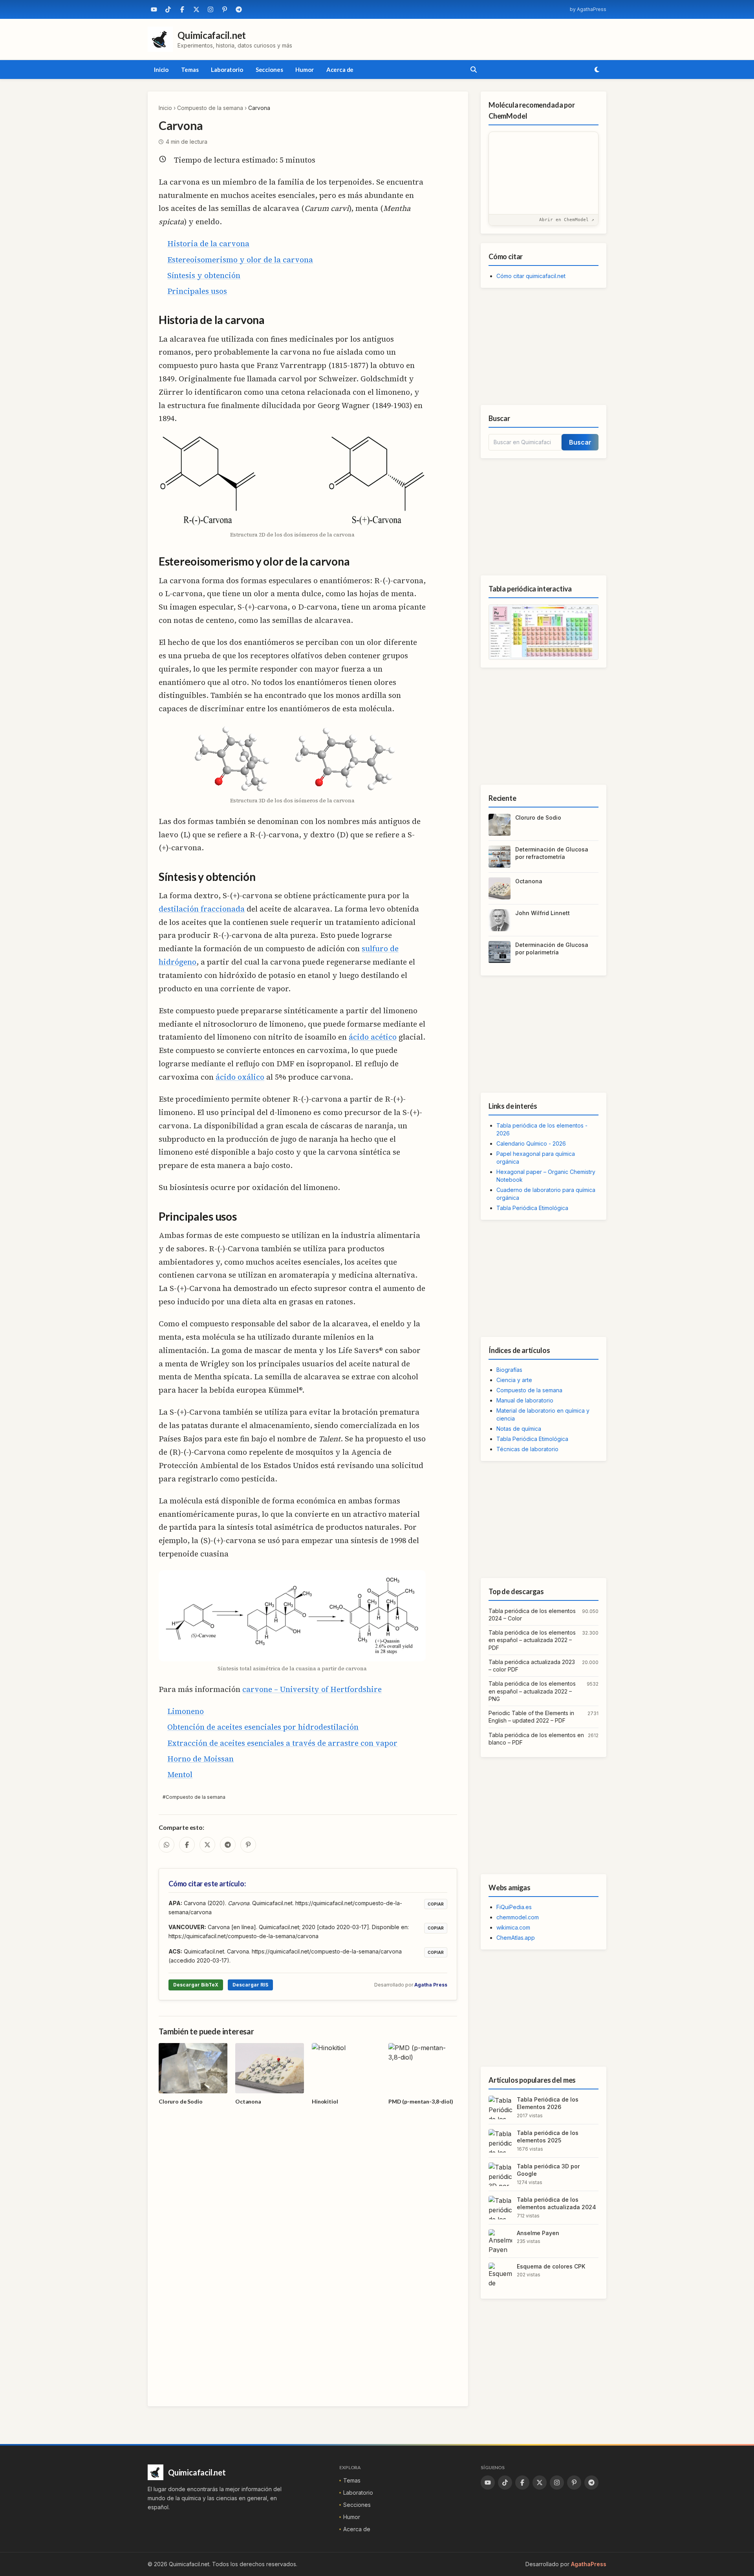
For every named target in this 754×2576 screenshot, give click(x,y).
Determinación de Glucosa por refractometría (552, 853)
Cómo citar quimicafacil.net (531, 276)
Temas (190, 70)
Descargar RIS (250, 1985)
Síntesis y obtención (204, 275)
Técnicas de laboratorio (527, 1449)
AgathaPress (589, 2564)
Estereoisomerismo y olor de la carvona (240, 260)
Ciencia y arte (514, 1380)
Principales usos (197, 291)
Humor (304, 70)
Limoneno (186, 1711)
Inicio (161, 70)
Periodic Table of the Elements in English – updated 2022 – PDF (531, 1717)
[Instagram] (210, 9)
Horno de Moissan (200, 1759)
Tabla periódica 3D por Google (548, 2170)
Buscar (580, 442)
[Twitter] (196, 9)
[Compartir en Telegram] (228, 1845)
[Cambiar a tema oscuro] (597, 70)
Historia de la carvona (208, 244)
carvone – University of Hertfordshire (312, 1689)
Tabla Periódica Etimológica (532, 1208)
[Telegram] (239, 9)
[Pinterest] (225, 9)
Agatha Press (431, 1985)
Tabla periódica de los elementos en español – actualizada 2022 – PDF (532, 1640)
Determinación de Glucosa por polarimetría (552, 948)
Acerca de (340, 70)
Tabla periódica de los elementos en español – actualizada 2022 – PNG (532, 1691)
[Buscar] (474, 70)
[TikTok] (168, 9)
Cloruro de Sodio (538, 817)
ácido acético (373, 1037)
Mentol (180, 1774)
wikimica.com (513, 1927)
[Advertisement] (544, 346)
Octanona (529, 881)
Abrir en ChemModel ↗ (567, 220)
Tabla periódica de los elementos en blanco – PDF (536, 1739)
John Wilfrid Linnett (543, 913)
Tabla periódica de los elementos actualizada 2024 (556, 2203)
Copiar (436, 1904)
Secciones (269, 70)
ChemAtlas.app (516, 1938)
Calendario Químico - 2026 (531, 1143)
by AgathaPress (588, 9)
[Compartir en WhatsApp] (167, 1845)
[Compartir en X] (207, 1845)
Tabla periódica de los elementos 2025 (548, 2137)
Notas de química (519, 1429)
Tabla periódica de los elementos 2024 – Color (532, 1615)
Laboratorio (227, 70)
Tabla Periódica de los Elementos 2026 (548, 2103)
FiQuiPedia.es (514, 1907)
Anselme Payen (538, 2233)
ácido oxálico (240, 1077)
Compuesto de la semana (210, 108)
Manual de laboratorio (525, 1400)
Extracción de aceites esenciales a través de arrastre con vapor (282, 1743)
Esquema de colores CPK (551, 2266)
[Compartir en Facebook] (187, 1845)
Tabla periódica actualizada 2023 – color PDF (532, 1666)
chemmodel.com (518, 1917)
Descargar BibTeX (196, 1985)
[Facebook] (182, 9)
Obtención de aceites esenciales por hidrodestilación (263, 1727)
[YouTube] (154, 9)
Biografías (509, 1370)
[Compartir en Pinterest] (248, 1845)
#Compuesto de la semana (194, 1797)
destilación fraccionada (202, 909)
